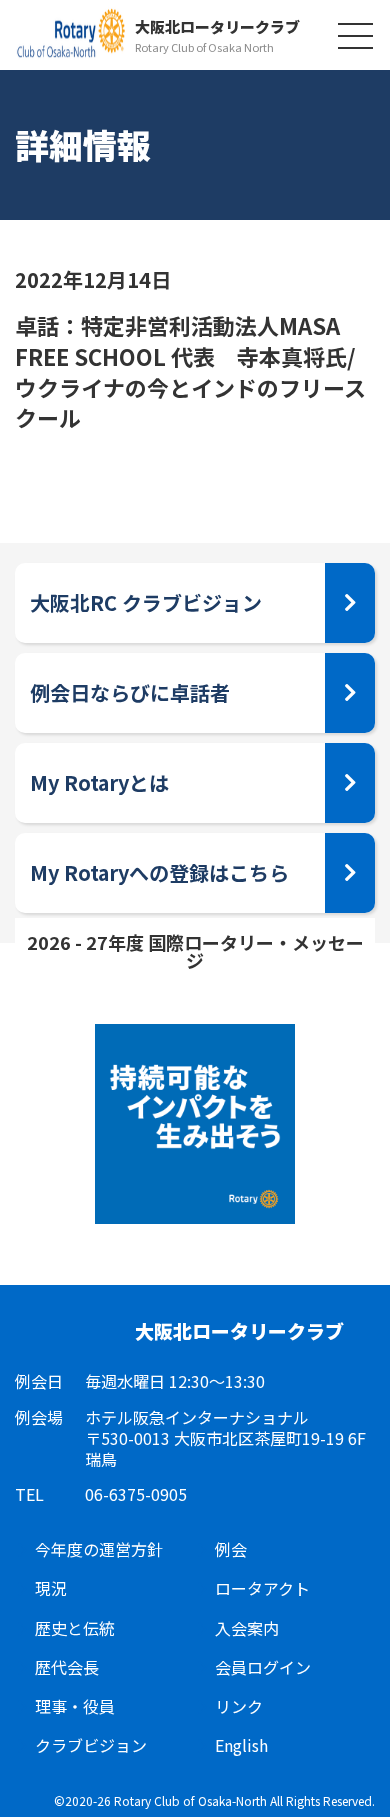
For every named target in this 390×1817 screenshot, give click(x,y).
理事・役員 (75, 1706)
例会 (231, 1549)
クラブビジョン (91, 1745)
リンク (239, 1706)
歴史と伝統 (75, 1628)
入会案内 (247, 1628)
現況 (51, 1588)
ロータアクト (262, 1588)
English (241, 1745)
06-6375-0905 (136, 1494)
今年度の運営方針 (99, 1549)
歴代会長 (67, 1667)
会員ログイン (263, 1667)
